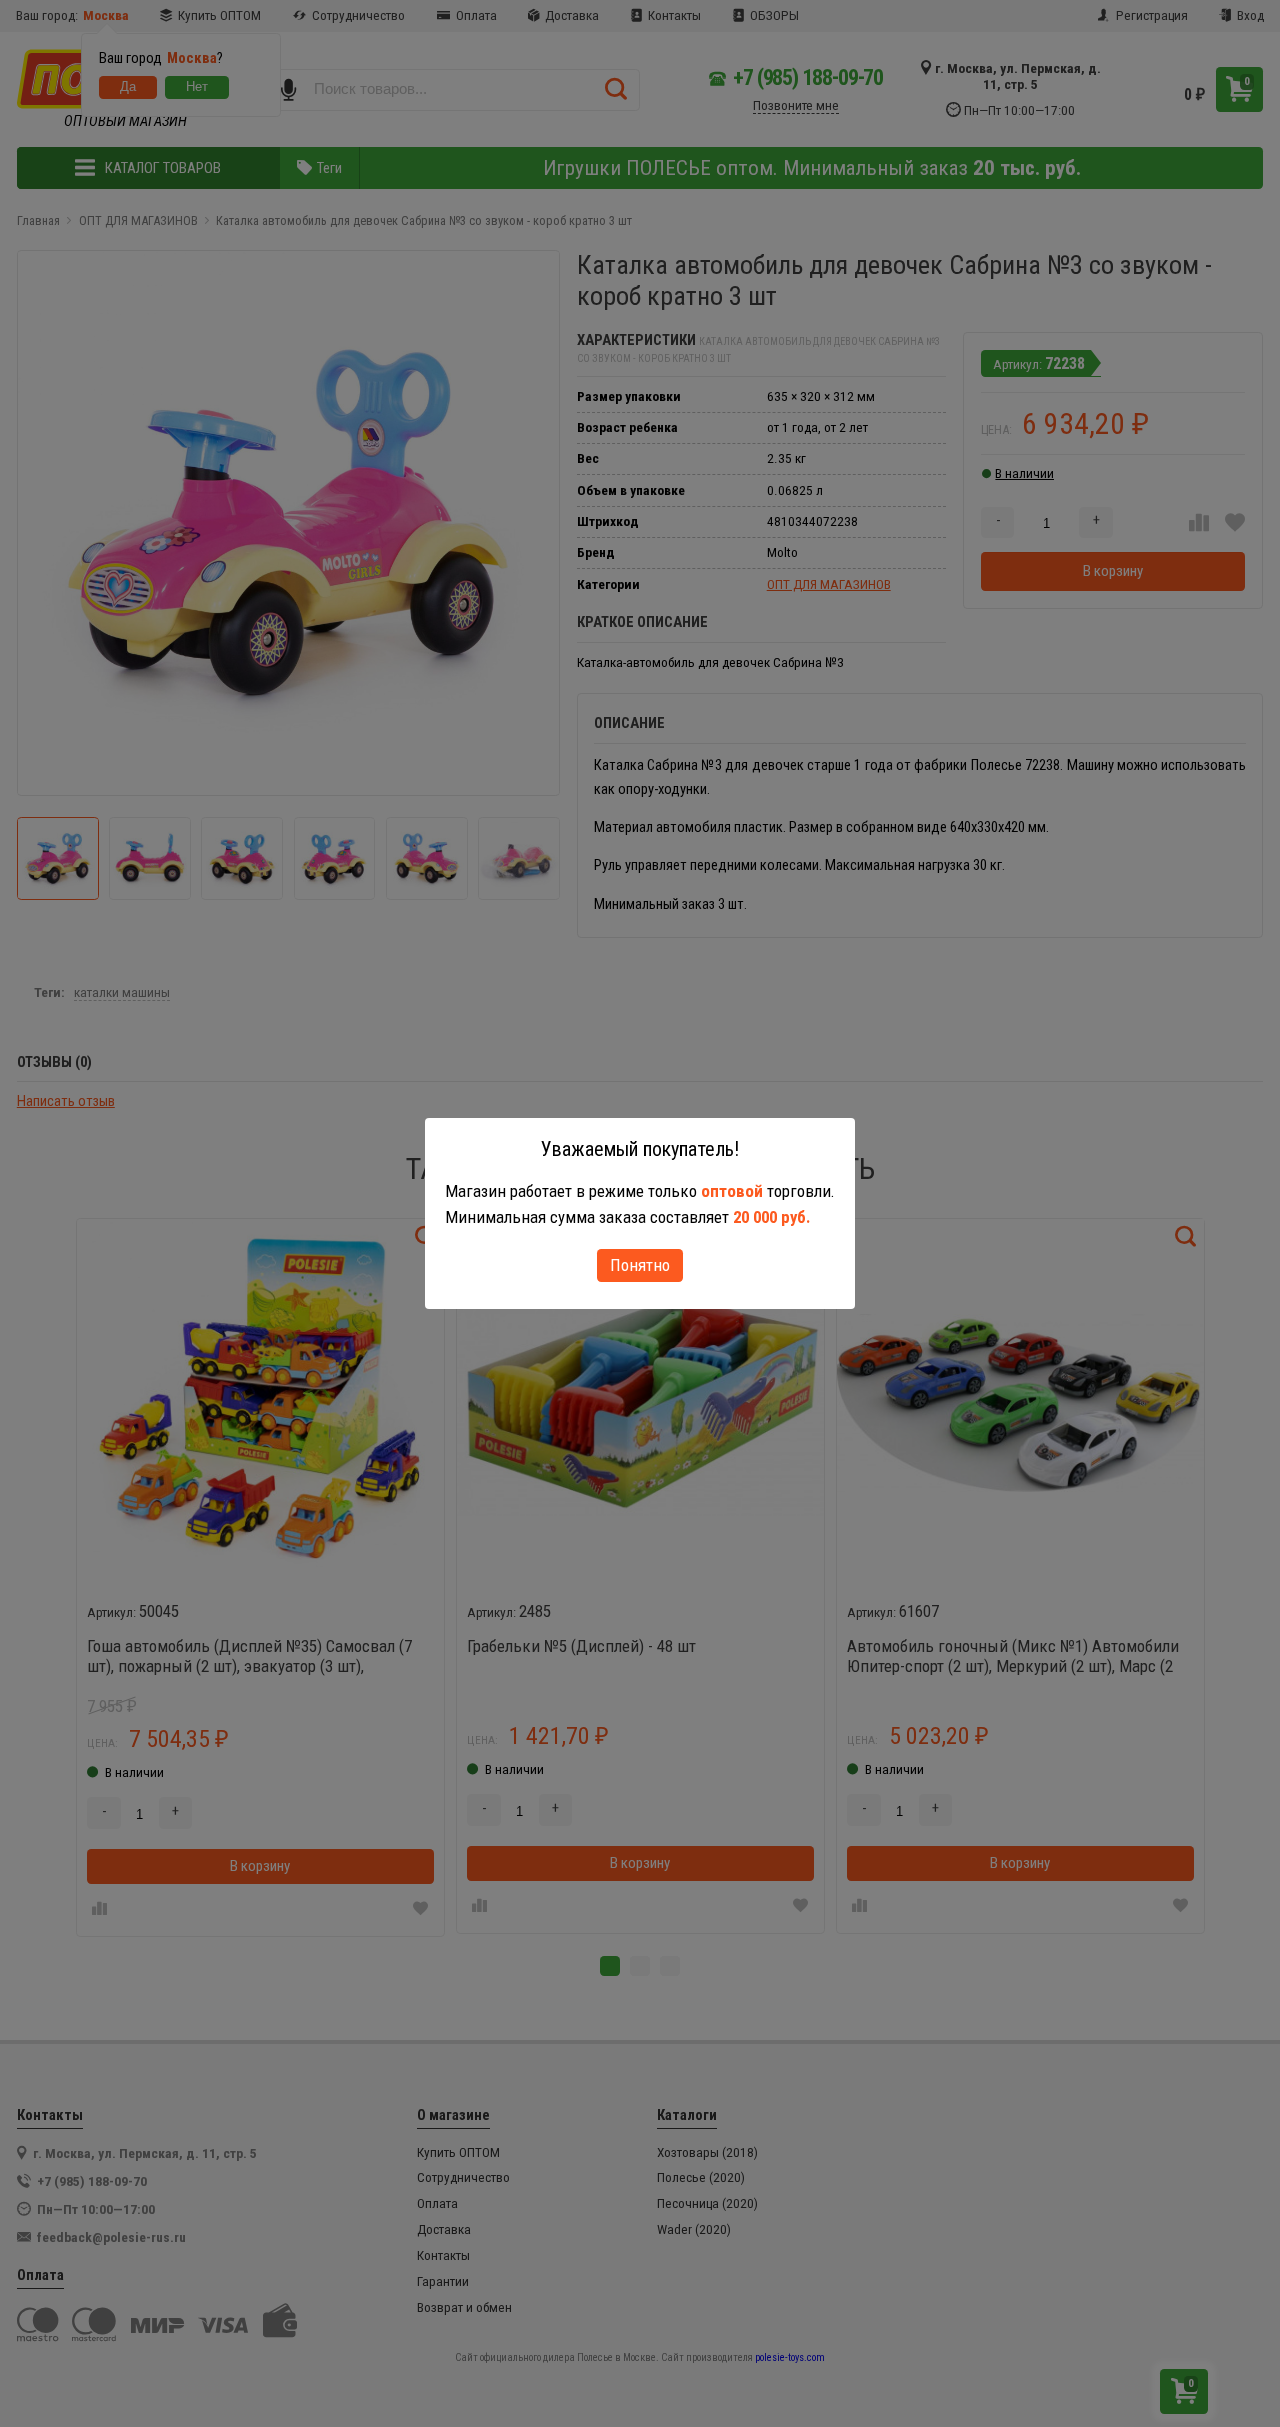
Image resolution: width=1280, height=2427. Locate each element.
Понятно (640, 1265)
